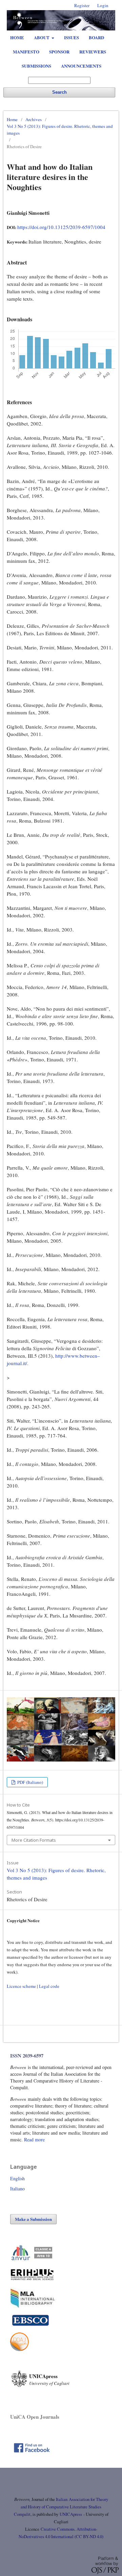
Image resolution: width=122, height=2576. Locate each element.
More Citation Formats (34, 1840)
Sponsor (59, 52)
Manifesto (26, 52)
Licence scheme (21, 1986)
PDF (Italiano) (30, 1782)
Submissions (36, 66)
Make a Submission (33, 2219)
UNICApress (71, 2514)
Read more (34, 2140)
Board (96, 37)
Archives (34, 119)
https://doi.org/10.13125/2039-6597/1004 (61, 227)
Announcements (81, 66)
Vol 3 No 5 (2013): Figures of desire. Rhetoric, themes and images (60, 130)
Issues (72, 37)
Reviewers (93, 52)
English (17, 2178)
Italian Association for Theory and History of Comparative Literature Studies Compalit (61, 2507)
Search (59, 92)
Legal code (49, 1986)
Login (103, 5)
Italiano (17, 2189)
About (42, 37)
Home (17, 37)
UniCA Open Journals (35, 2417)
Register (82, 5)
